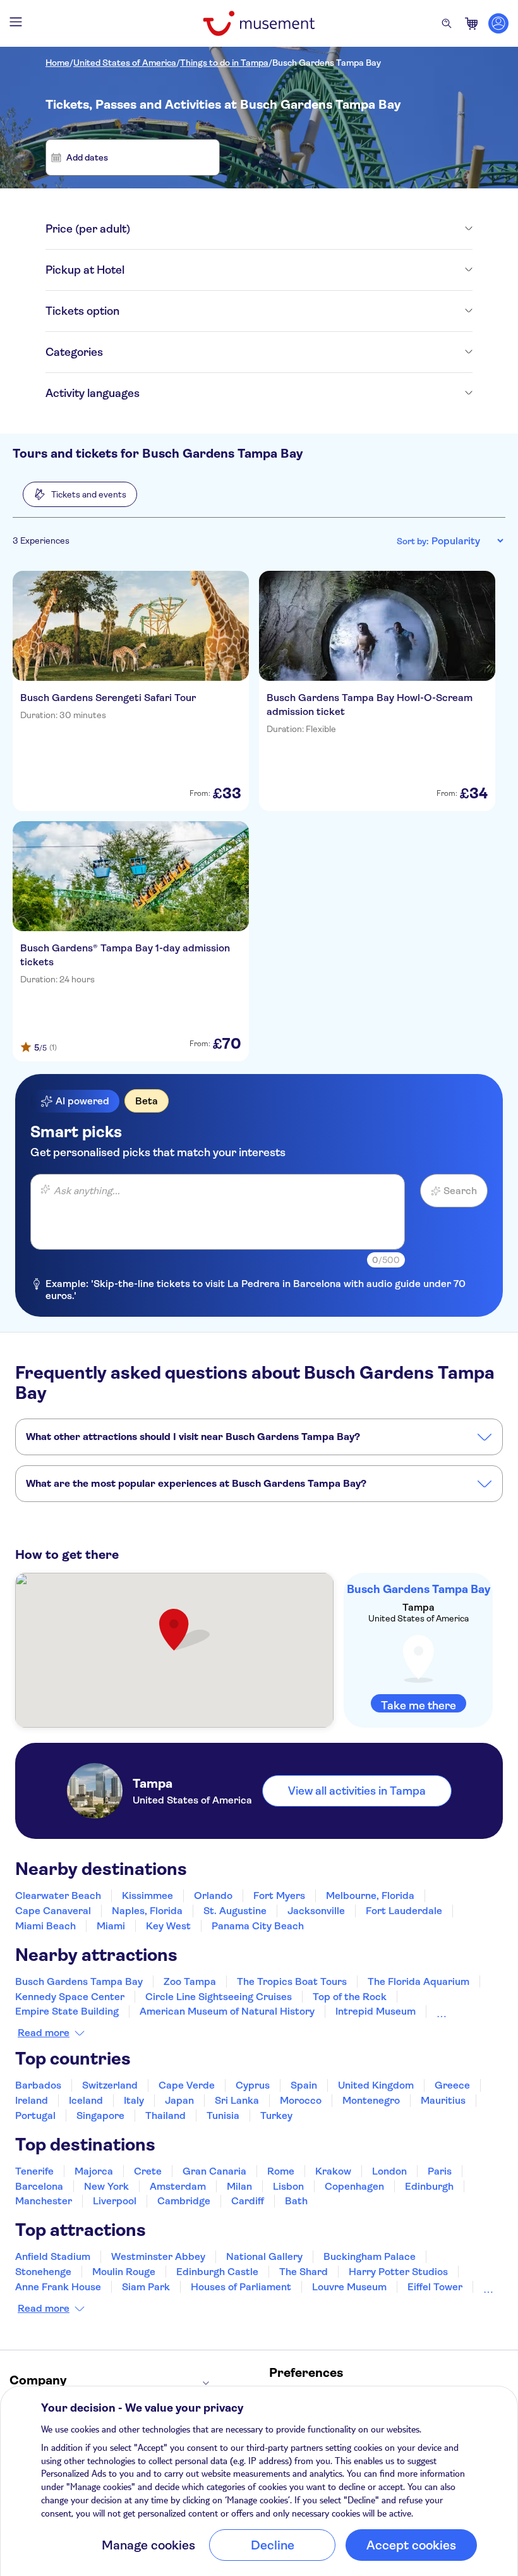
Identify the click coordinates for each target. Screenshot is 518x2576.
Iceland (86, 2100)
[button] (80, 494)
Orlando (213, 1895)
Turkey (276, 2115)
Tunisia (223, 2115)
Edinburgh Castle (217, 2272)
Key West (168, 1926)
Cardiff (248, 2201)
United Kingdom (376, 2085)
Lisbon (288, 2186)
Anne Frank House (58, 2287)
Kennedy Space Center (70, 1997)
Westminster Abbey (158, 2256)
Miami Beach (45, 1926)
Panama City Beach (258, 1926)
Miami (111, 1926)
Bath (296, 2201)
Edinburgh (429, 2186)
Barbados (38, 2085)
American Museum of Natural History (227, 2011)
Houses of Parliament (241, 2287)
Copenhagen (354, 2186)
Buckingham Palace (370, 2256)
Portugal (35, 2115)
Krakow (333, 2171)
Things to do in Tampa (224, 63)
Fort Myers (279, 1895)
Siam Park (146, 2287)
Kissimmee (148, 1895)
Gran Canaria (214, 2171)
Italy (134, 2100)
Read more (44, 2033)
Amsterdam (178, 2186)
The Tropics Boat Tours (292, 1981)
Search (460, 1191)
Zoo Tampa (190, 1981)
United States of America (125, 63)
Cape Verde (187, 2085)
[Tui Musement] (259, 23)
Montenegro (371, 2100)
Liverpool (115, 2201)
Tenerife (34, 2171)
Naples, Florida (147, 1911)
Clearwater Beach (58, 1895)
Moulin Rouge (124, 2272)
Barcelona (39, 2186)
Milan (239, 2186)
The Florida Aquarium (419, 1981)
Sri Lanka (237, 2100)
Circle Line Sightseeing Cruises (219, 1997)
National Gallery (264, 2256)
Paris (440, 2171)
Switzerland (110, 2085)
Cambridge (184, 2201)
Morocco (301, 2100)
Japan (179, 2100)
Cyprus (253, 2085)
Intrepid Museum (376, 2011)
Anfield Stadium (53, 2256)
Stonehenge (43, 2272)
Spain (304, 2085)
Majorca (94, 2171)
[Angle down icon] (301, 229)
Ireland (32, 2100)
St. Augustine (235, 1911)
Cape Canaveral (53, 1911)
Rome (281, 2171)
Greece (452, 2085)
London (389, 2171)
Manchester (44, 2201)
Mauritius (443, 2100)
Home (57, 63)
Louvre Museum (349, 2287)
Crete (148, 2171)
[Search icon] (447, 23)
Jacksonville (316, 1911)
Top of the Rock (350, 1997)
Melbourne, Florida (370, 1895)
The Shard (304, 2272)
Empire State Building (67, 2011)
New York (106, 2186)
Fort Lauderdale (404, 1911)
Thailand (166, 2115)
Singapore (100, 2115)
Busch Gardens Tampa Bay (327, 63)
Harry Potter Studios (398, 2272)
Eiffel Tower (435, 2287)
